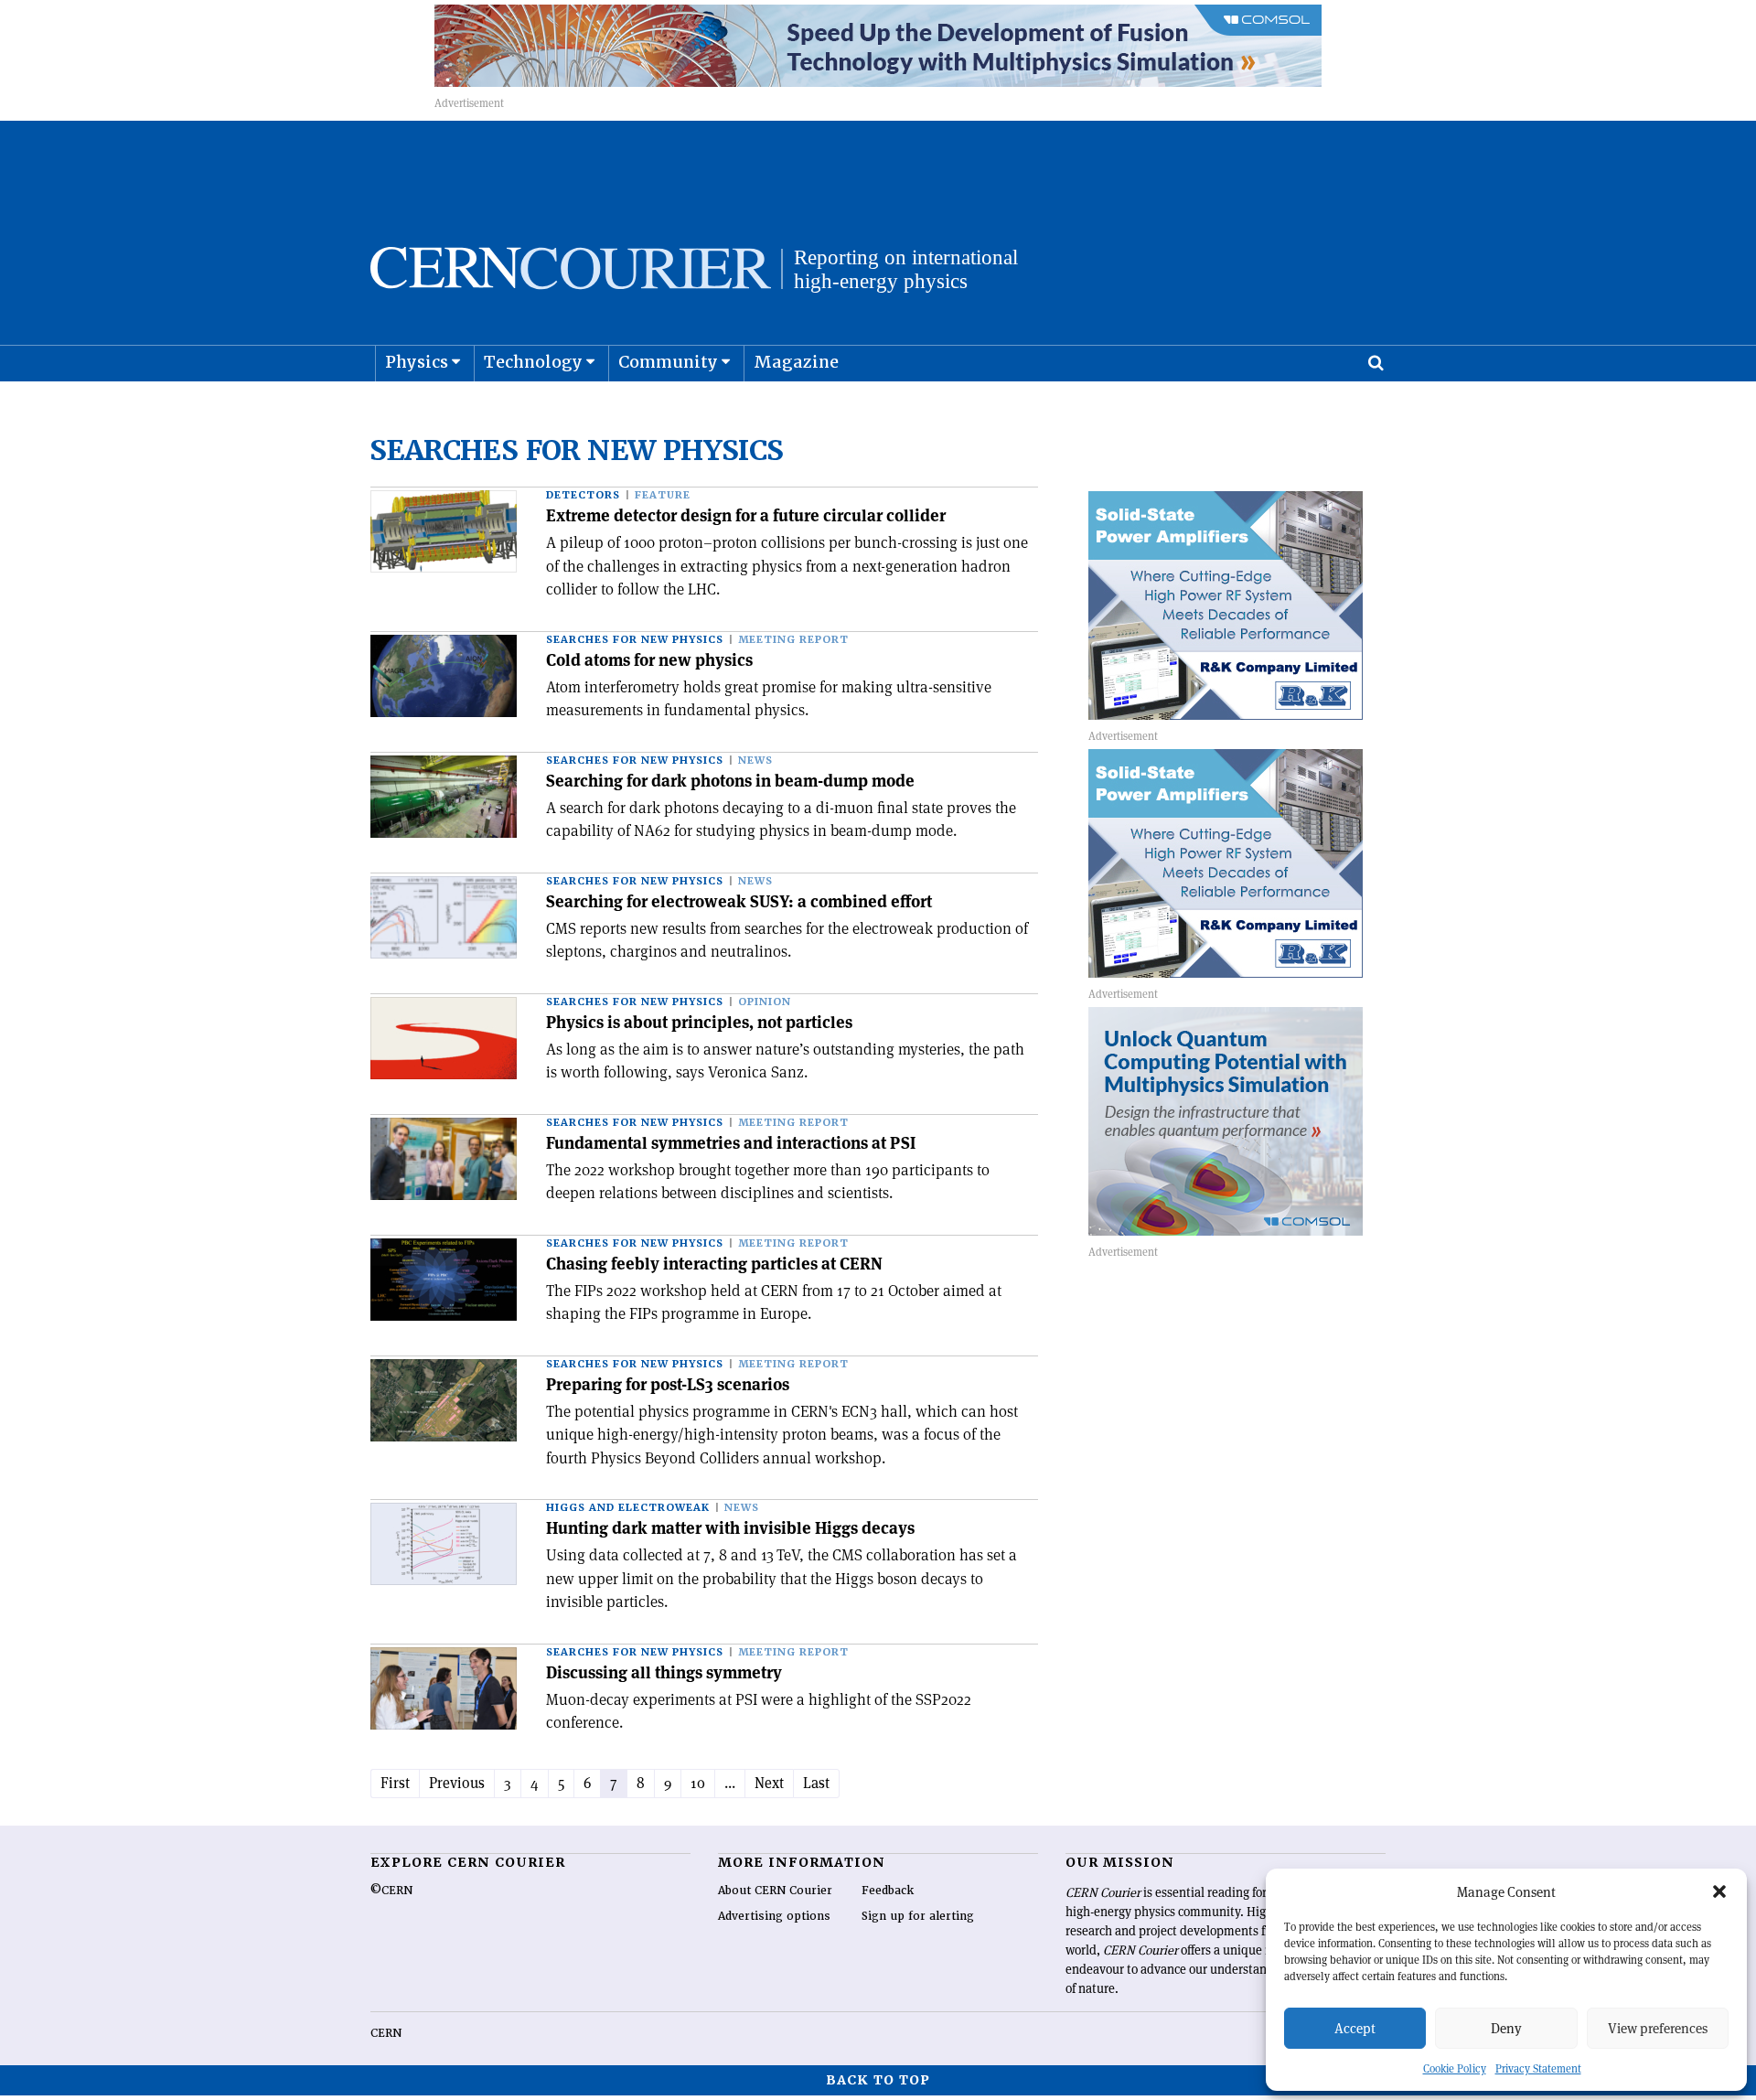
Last (816, 1783)
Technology (533, 362)
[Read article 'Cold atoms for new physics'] (444, 676)
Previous (457, 1783)
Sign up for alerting (918, 1916)
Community (668, 362)
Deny (1506, 2028)
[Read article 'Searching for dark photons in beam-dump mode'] (444, 797)
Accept (1355, 2028)
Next (769, 1783)
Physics (417, 362)
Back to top (878, 2080)
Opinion (765, 1002)
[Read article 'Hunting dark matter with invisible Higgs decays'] (444, 1544)
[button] (1719, 1891)
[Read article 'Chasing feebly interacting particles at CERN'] (444, 1280)
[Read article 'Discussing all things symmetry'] (444, 1688)
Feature (663, 495)
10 (698, 1783)
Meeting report (793, 640)
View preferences (1658, 2028)
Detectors (583, 495)
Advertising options (774, 1916)
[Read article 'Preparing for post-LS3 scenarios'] (444, 1400)
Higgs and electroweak (628, 1508)
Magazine (796, 362)
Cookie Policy (1455, 2068)
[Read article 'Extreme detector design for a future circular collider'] (444, 531)
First (395, 1783)
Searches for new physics (635, 640)
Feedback (888, 1891)
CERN (386, 2033)
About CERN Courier (775, 1891)
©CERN (391, 1891)
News (755, 761)
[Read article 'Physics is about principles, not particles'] (444, 1038)
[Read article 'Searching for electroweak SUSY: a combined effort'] (444, 917)
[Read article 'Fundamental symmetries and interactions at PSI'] (444, 1159)
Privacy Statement (1538, 2068)
